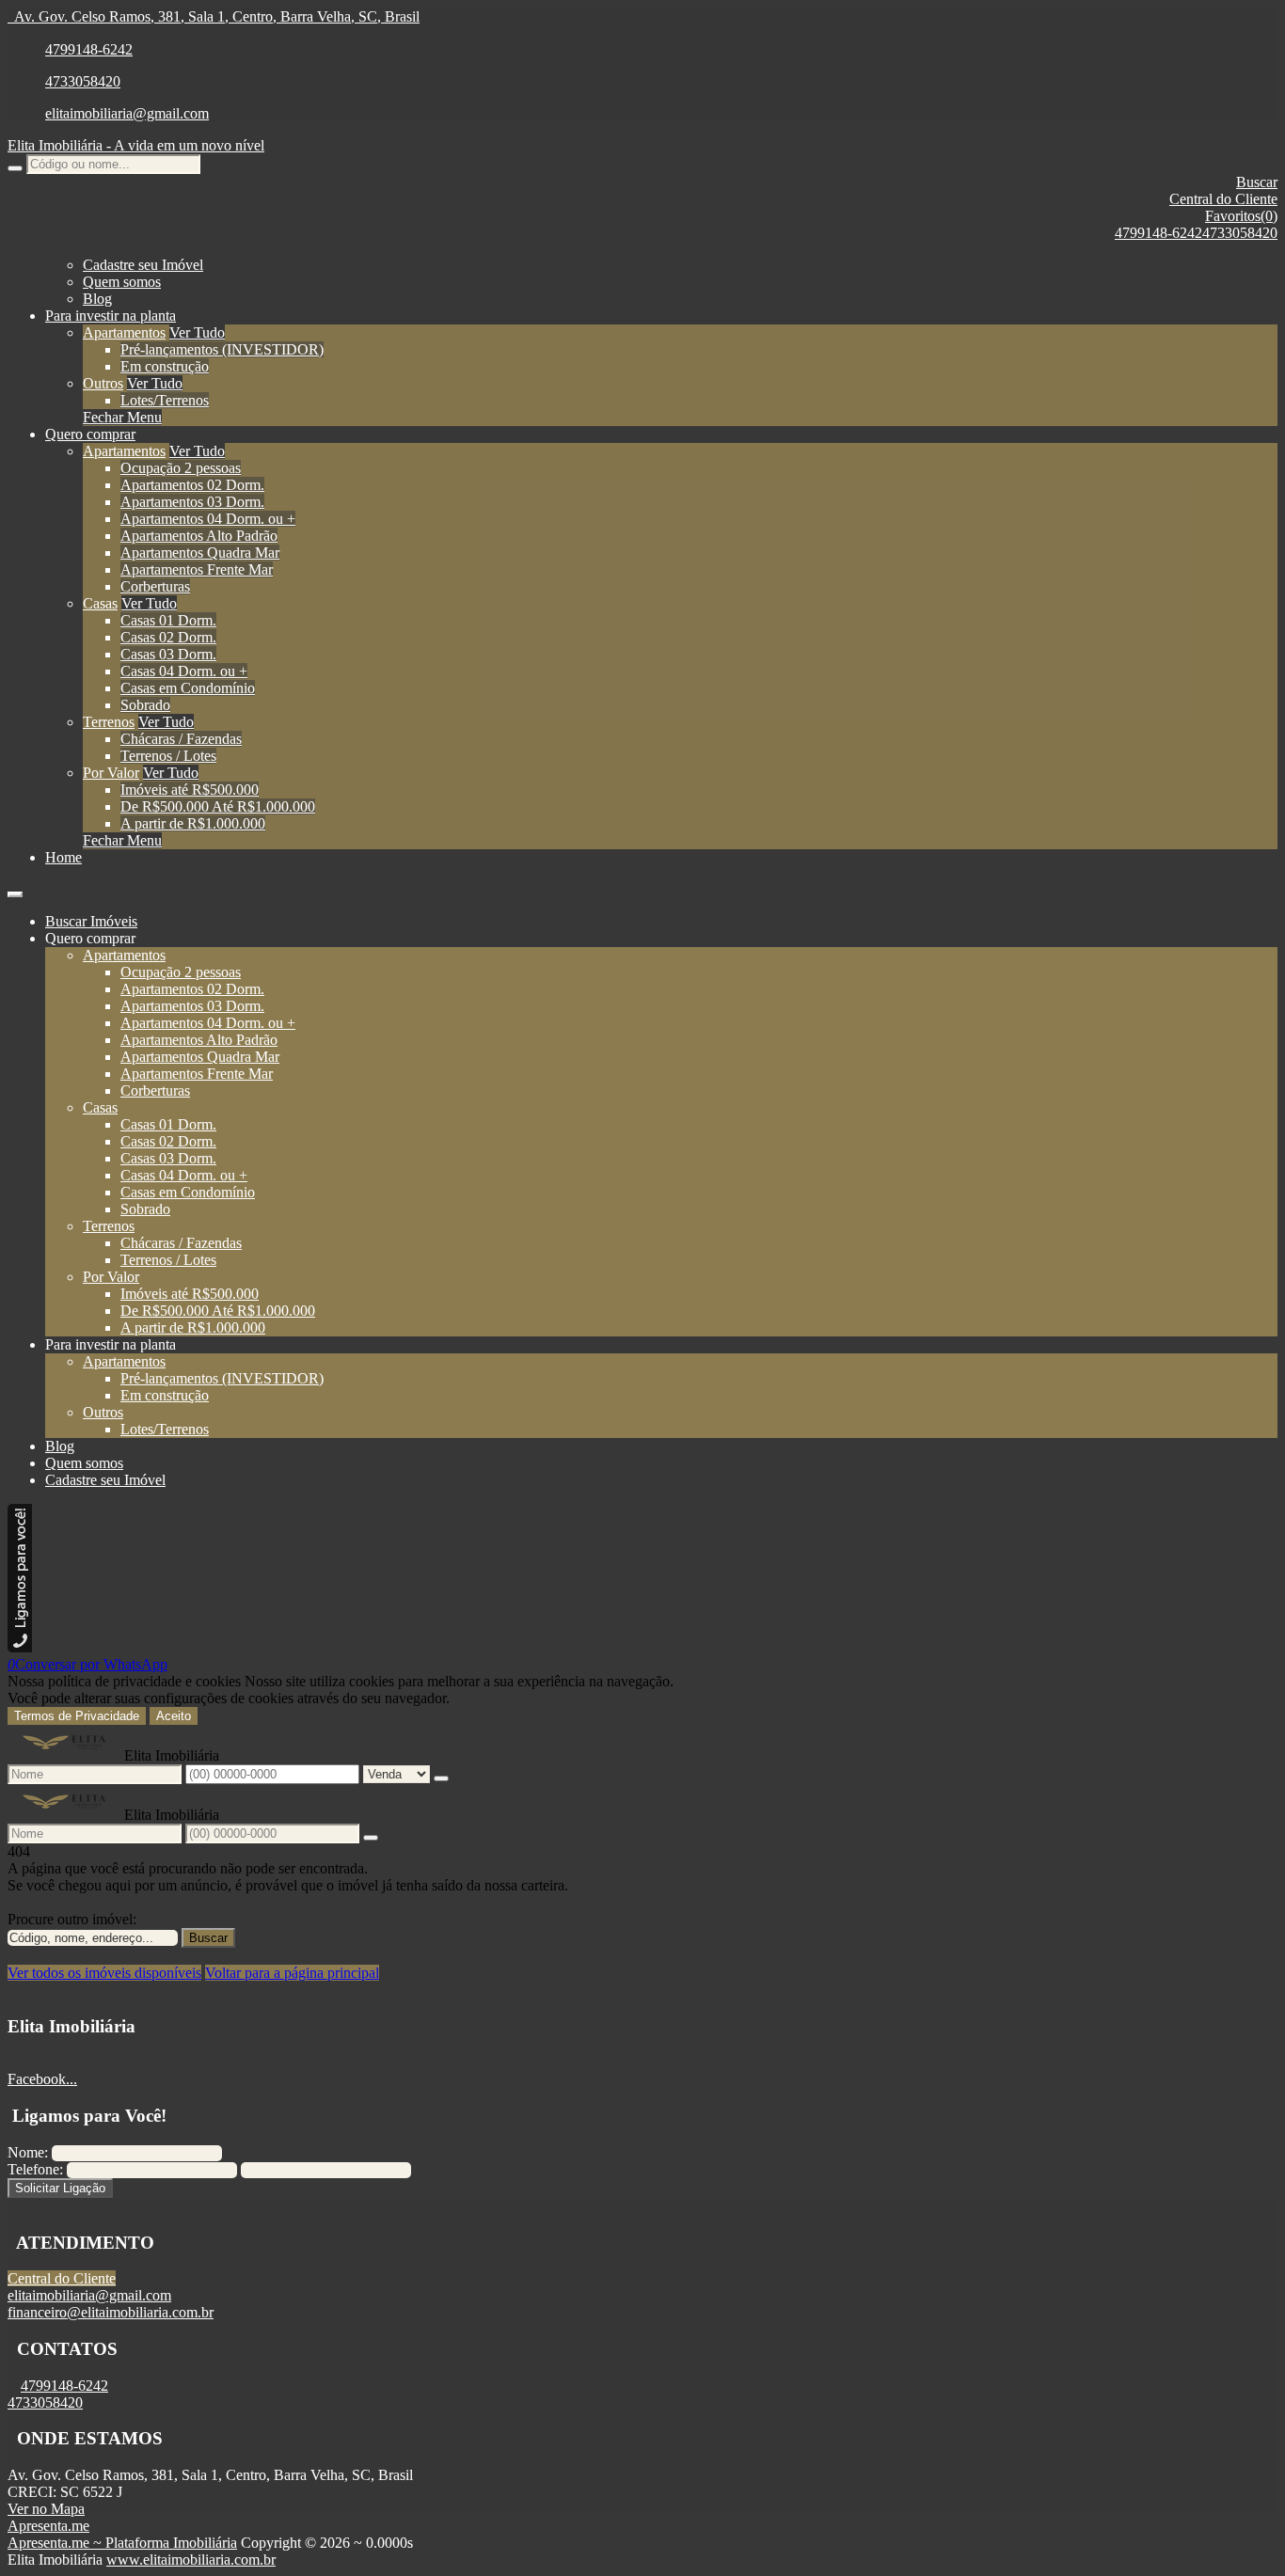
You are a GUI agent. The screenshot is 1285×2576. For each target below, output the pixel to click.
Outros (103, 383)
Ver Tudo (197, 332)
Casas (100, 603)
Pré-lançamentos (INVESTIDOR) (222, 349)
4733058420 (83, 81)
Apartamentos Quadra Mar (200, 553)
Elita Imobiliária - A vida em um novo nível (136, 145)
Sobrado (145, 705)
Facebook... (42, 2079)
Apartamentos (124, 332)
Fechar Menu (122, 417)
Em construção (165, 366)
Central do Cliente (62, 2278)
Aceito (174, 1716)
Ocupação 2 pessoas (181, 468)
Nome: (28, 2152)
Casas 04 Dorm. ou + (184, 671)
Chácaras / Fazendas (181, 739)
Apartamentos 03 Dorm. (192, 502)
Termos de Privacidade (77, 1716)
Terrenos (109, 722)
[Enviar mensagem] (441, 1778)
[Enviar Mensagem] (371, 1838)
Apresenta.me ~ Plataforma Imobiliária (122, 2543)
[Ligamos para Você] (20, 1647)
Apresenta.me (48, 2526)
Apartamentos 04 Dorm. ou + (208, 519)
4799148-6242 (89, 49)
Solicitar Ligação (60, 2188)
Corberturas (155, 586)
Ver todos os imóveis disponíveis (104, 1973)
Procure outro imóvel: (72, 1919)
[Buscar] (15, 168)
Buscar (208, 1938)
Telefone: (35, 2169)
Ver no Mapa (46, 2509)
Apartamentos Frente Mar (197, 569)
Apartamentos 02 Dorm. (192, 485)
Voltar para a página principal (292, 1973)
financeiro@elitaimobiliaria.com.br (111, 2312)
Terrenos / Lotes (168, 756)
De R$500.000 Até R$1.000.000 (218, 806)
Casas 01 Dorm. (168, 620)
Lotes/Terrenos (165, 400)
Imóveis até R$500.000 (190, 790)
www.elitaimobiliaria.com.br (191, 2560)
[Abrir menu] (15, 889)
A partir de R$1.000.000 (193, 823)
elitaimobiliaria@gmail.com (127, 113)
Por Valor (111, 773)
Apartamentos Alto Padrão (199, 536)
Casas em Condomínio (188, 688)
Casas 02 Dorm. (168, 637)
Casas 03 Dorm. (168, 654)
